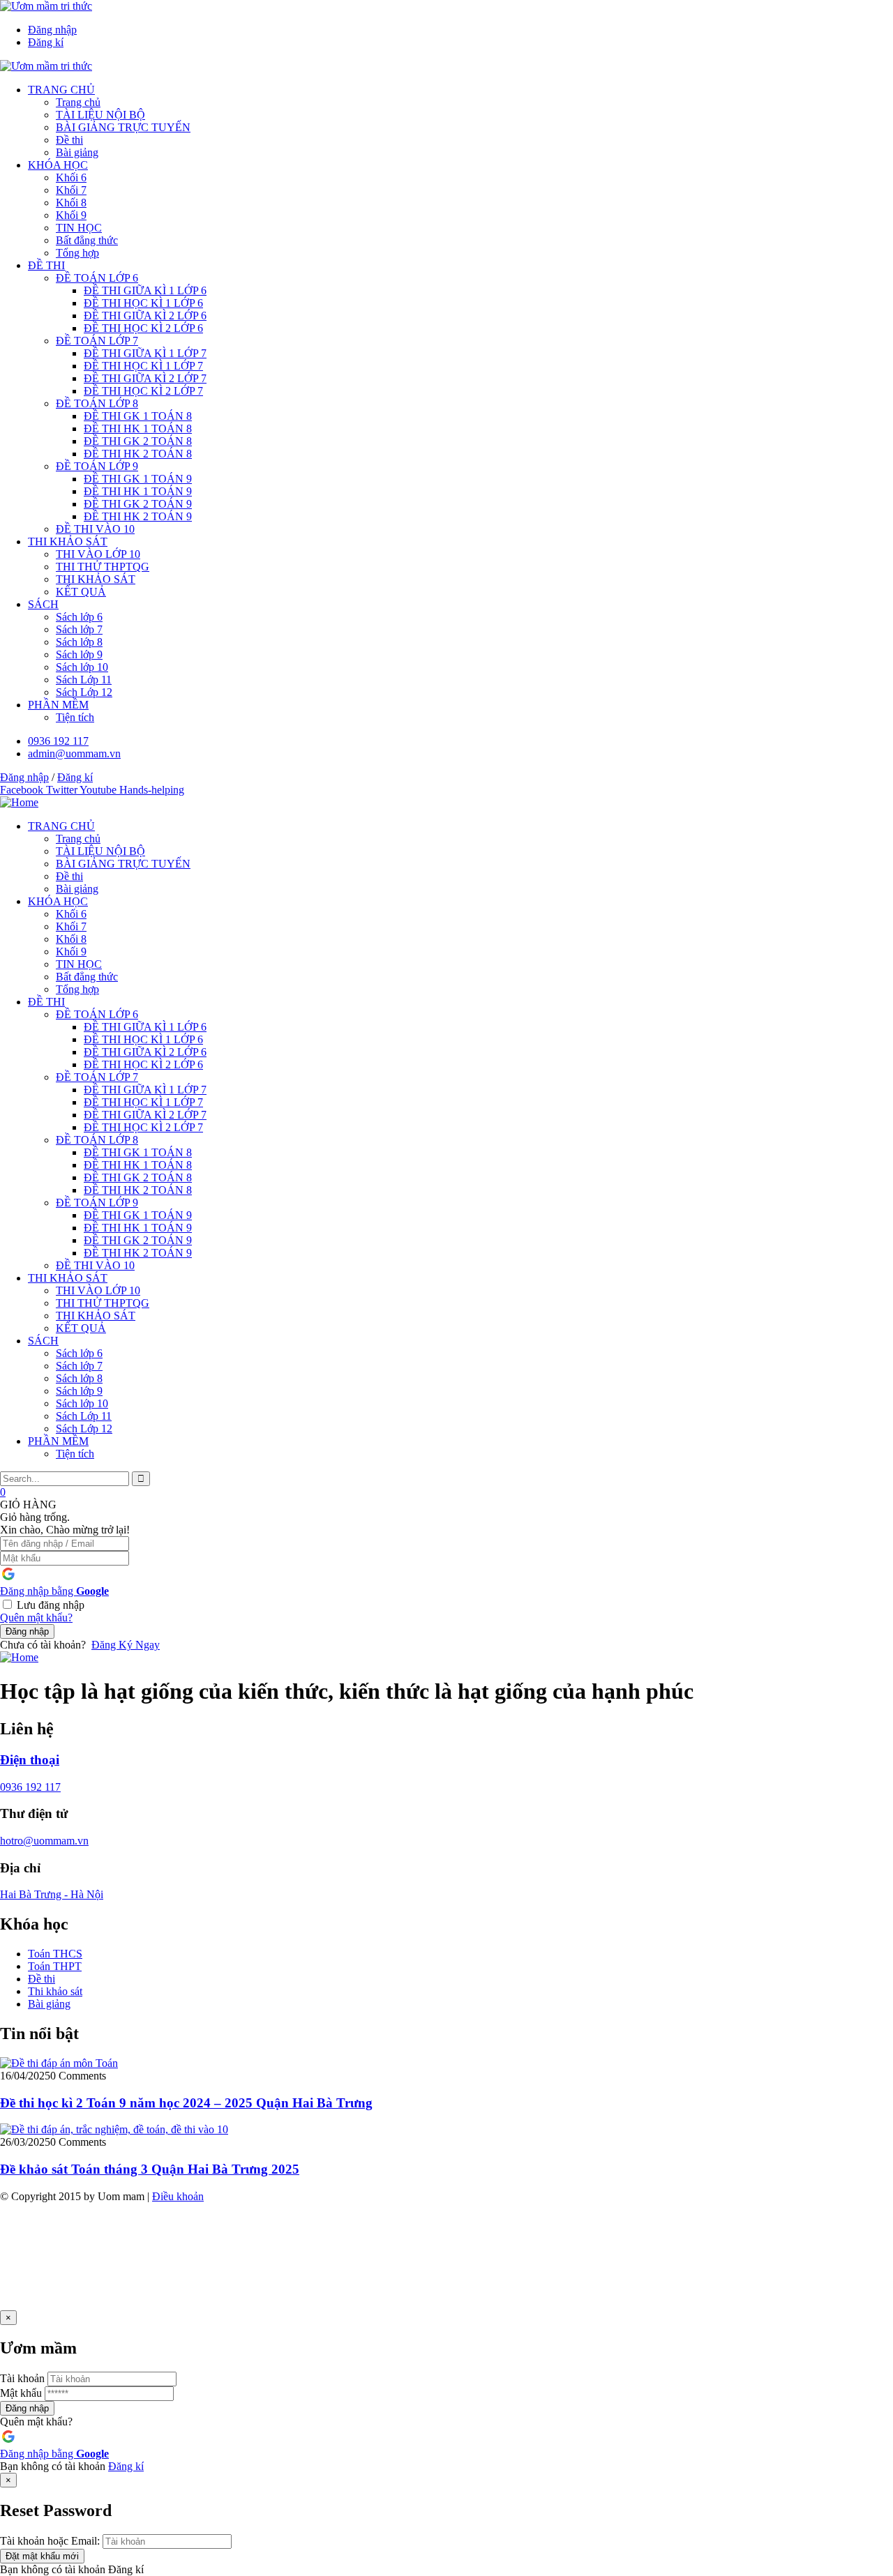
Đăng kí (126, 2466)
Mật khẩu (21, 2393)
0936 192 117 (30, 1787)
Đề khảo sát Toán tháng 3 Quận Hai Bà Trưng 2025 (150, 2169)
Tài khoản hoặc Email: (50, 2541)
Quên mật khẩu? (36, 1617)
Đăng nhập (27, 1631)
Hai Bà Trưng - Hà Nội (52, 1894)
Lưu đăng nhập (51, 1605)
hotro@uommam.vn (44, 1841)
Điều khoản (178, 2196)
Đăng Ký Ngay (126, 1645)
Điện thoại (30, 1760)
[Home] (19, 802)
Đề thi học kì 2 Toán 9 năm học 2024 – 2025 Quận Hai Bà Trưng (186, 2103)
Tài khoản (22, 2378)
